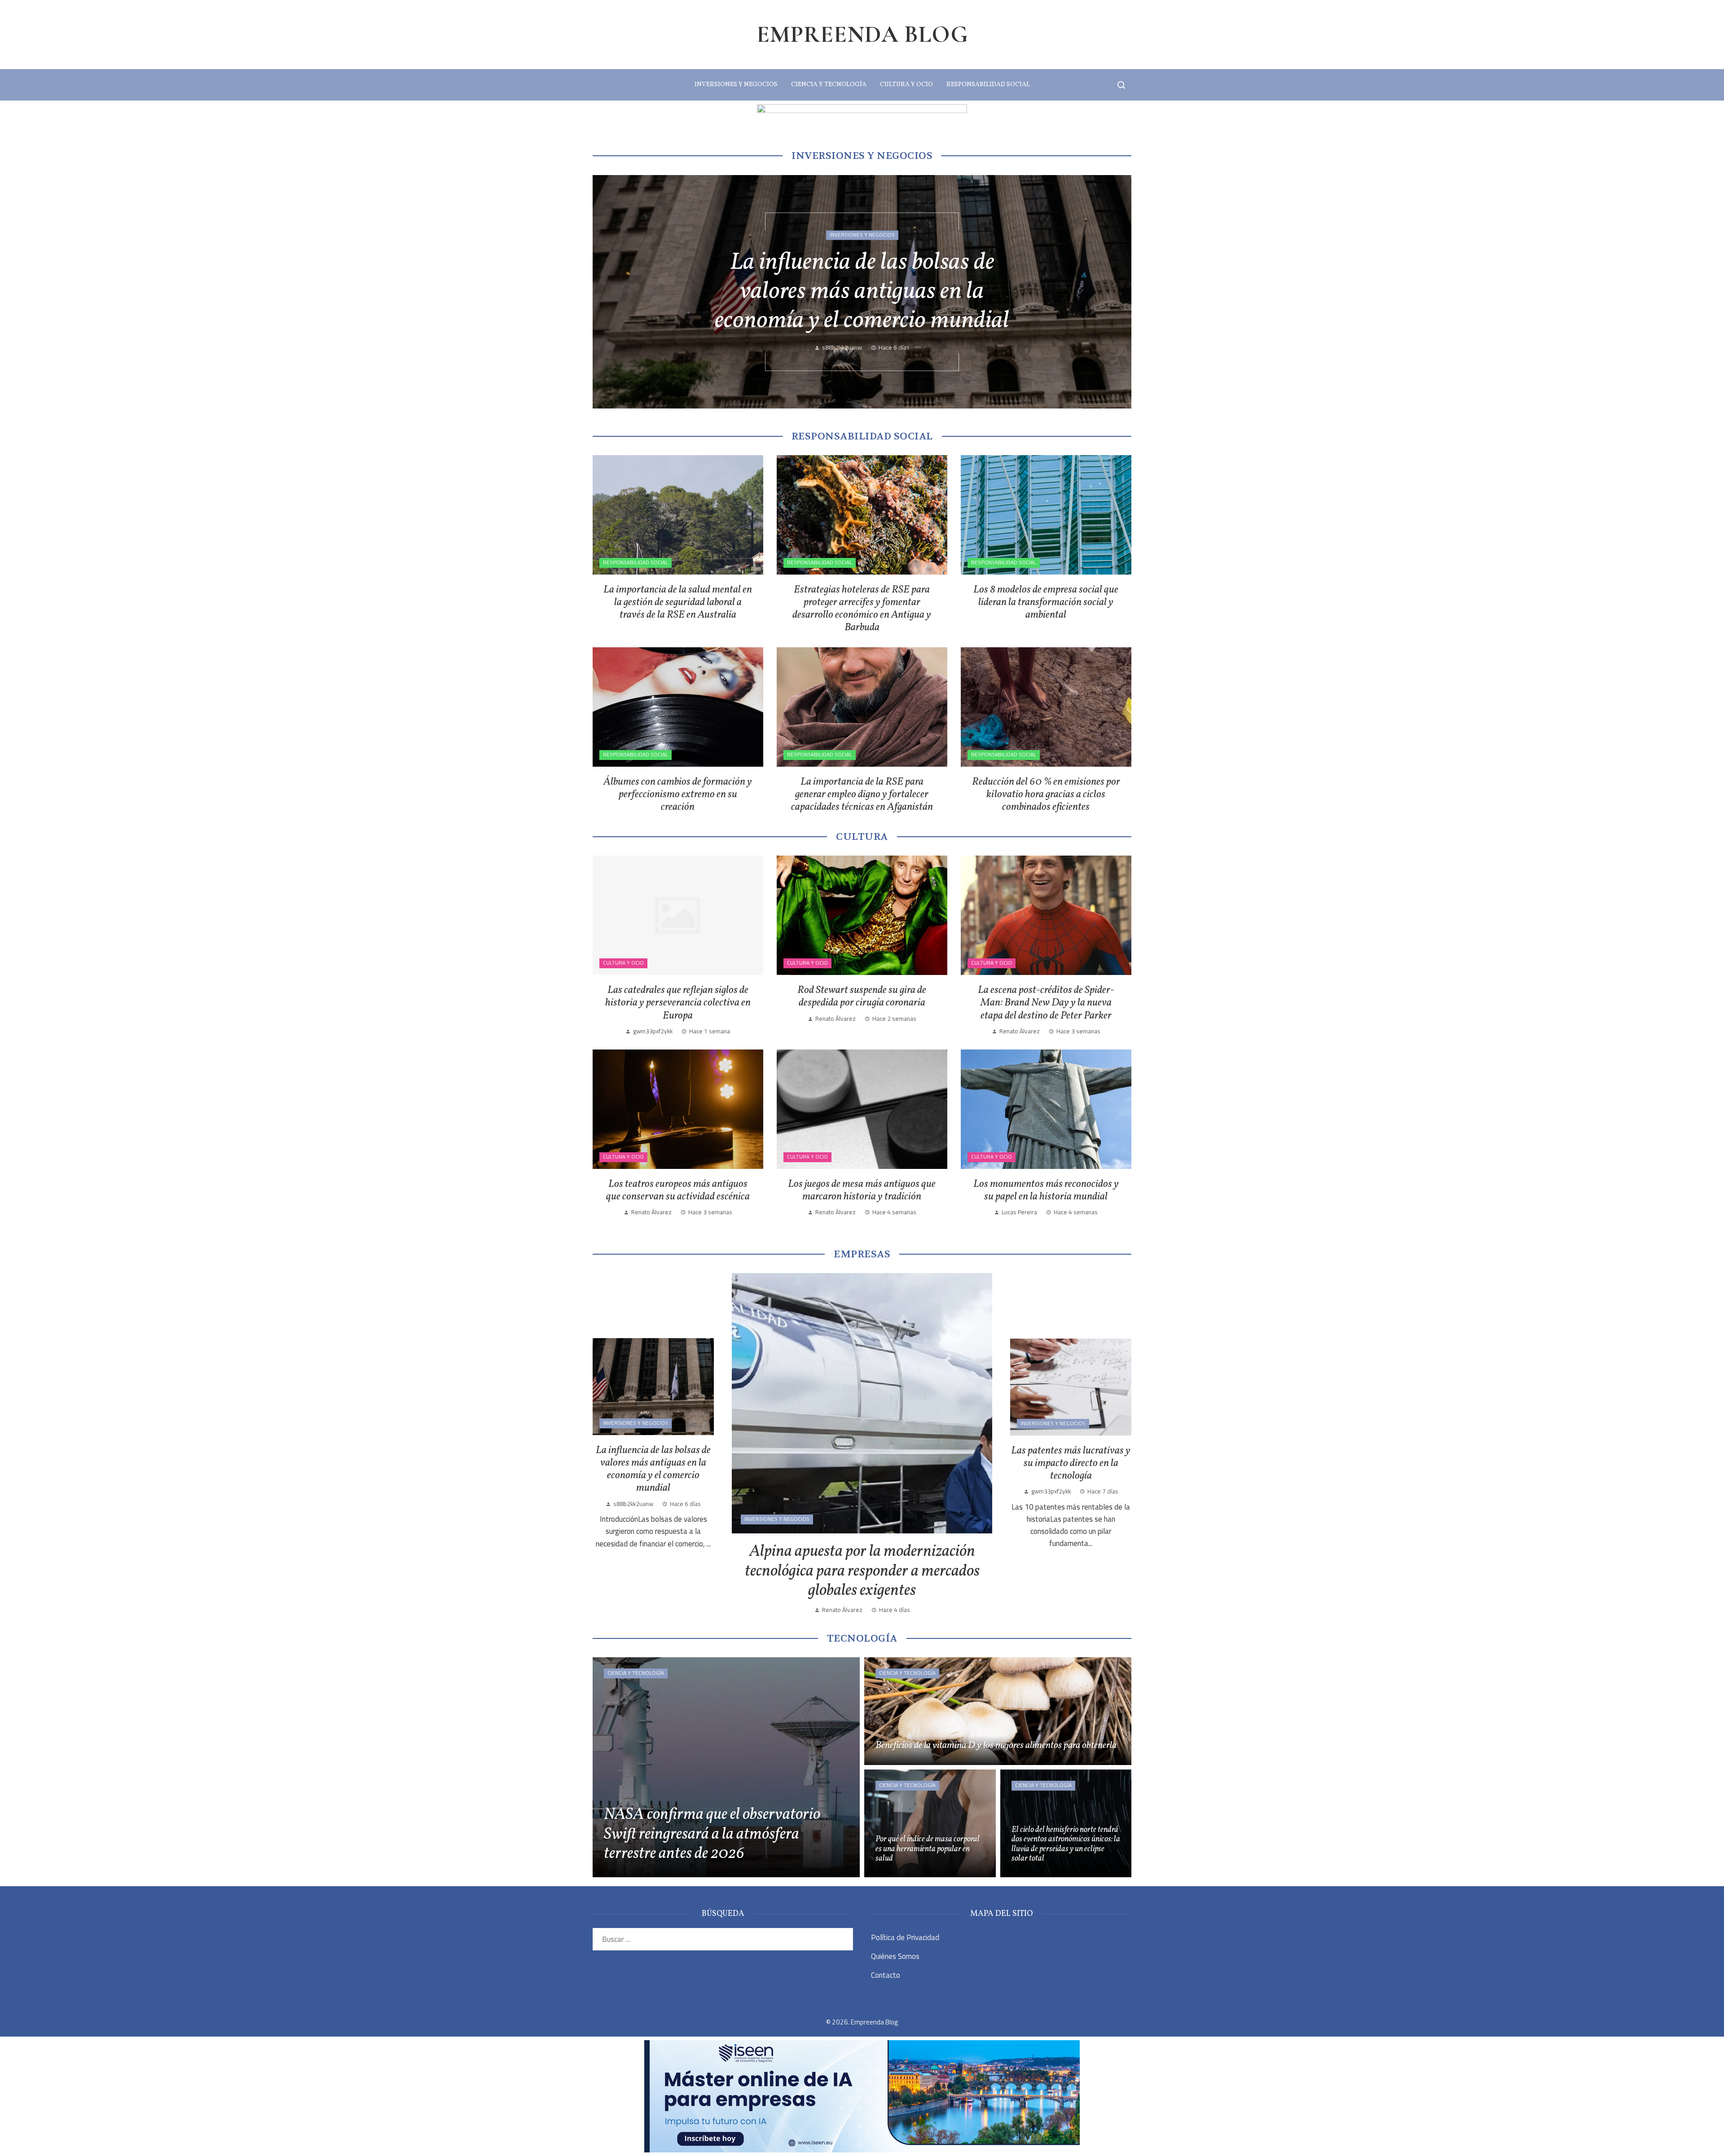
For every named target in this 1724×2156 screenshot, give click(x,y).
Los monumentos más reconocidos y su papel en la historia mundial (1046, 1190)
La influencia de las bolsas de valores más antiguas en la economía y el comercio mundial (653, 1469)
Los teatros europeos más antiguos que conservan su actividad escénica (678, 1190)
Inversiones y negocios (862, 235)
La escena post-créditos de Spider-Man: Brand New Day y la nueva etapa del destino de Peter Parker (1046, 1003)
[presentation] (607, 292)
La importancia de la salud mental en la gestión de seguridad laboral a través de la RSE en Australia (678, 602)
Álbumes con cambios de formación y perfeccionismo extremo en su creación (678, 795)
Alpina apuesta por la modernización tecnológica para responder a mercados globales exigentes (862, 1571)
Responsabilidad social (636, 562)
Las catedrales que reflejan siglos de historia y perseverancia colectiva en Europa (678, 1003)
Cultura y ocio (623, 963)
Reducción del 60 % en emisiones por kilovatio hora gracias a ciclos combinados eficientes (1046, 795)
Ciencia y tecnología (636, 1673)
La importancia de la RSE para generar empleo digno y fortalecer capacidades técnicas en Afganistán (862, 795)
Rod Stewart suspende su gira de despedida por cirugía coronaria (862, 997)
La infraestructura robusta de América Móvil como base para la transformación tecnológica (862, 292)
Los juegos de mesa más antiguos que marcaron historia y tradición (862, 1190)
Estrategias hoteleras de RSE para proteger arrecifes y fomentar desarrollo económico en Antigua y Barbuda (862, 609)
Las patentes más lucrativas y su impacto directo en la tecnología (1071, 1463)
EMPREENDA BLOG (862, 34)
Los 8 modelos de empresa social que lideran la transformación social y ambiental (1046, 602)
